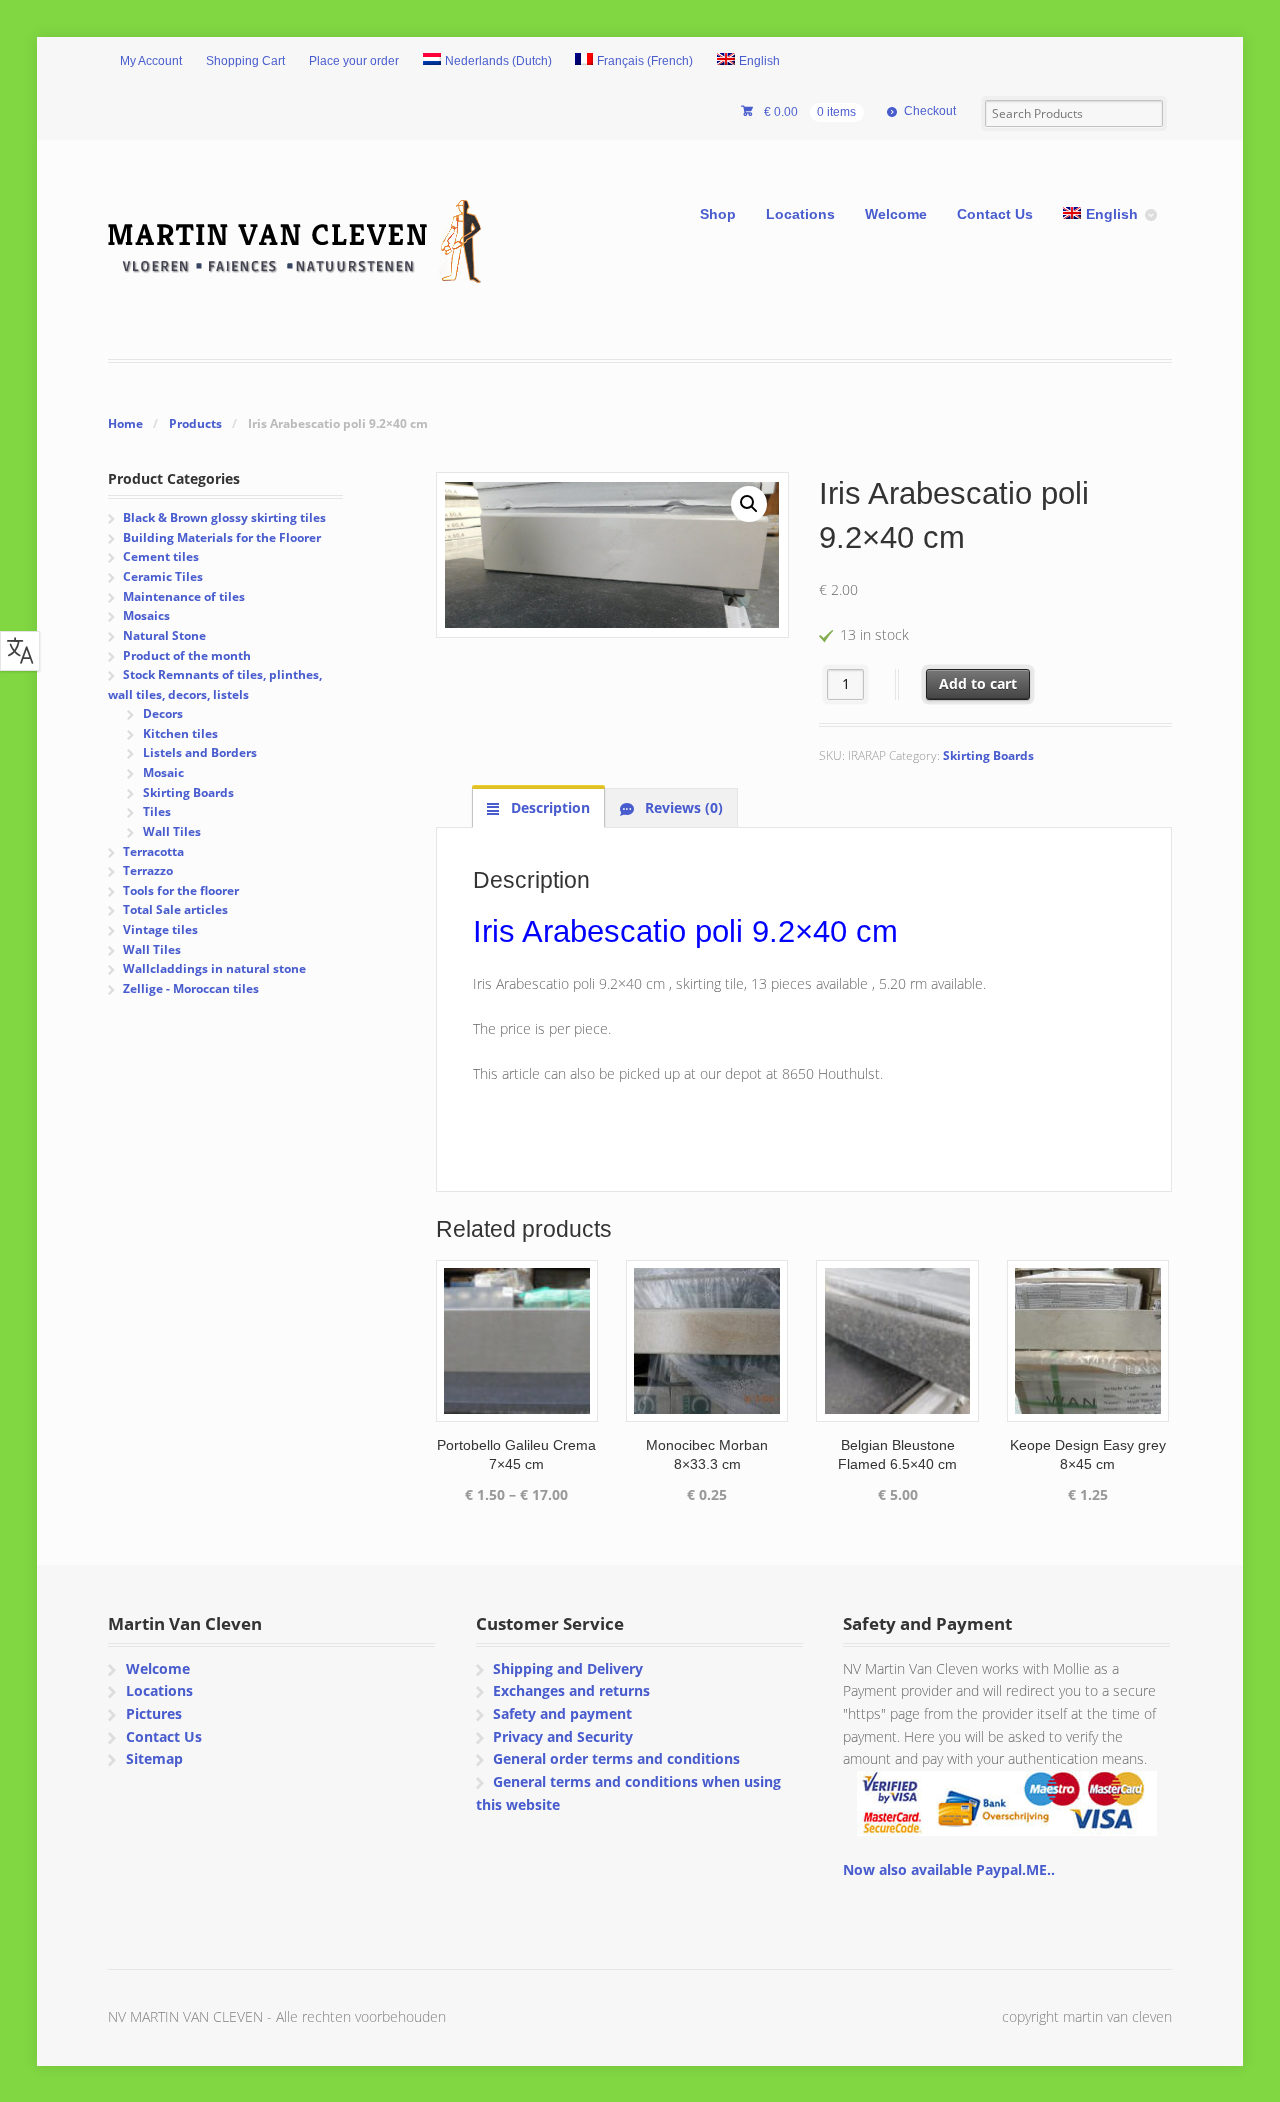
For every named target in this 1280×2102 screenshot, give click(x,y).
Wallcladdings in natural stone (214, 968)
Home (125, 423)
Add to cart (978, 683)
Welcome (896, 214)
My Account (151, 61)
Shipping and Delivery (568, 1668)
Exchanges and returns (571, 1690)
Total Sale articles (175, 909)
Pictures (154, 1713)
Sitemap (154, 1758)
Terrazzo (148, 870)
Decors (163, 713)
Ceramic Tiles (163, 576)
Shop (718, 214)
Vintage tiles (160, 929)
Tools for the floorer (181, 890)
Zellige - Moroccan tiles (191, 988)
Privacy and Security (563, 1736)
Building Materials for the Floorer (222, 537)
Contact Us (995, 214)
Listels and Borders (200, 752)
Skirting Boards (988, 755)
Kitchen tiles (180, 733)
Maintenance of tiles (184, 596)
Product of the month (187, 655)
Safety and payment (562, 1713)
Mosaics (146, 615)
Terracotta (153, 851)
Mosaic (163, 772)
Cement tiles (161, 556)
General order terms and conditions (616, 1758)
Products (195, 423)
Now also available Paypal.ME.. (949, 1869)
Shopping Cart (245, 61)
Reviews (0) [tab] (682, 807)
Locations (800, 214)
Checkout (930, 111)
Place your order (354, 61)
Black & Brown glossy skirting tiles (224, 517)
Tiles (157, 811)
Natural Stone (164, 635)
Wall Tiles (172, 831)
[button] (749, 504)
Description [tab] (548, 807)
